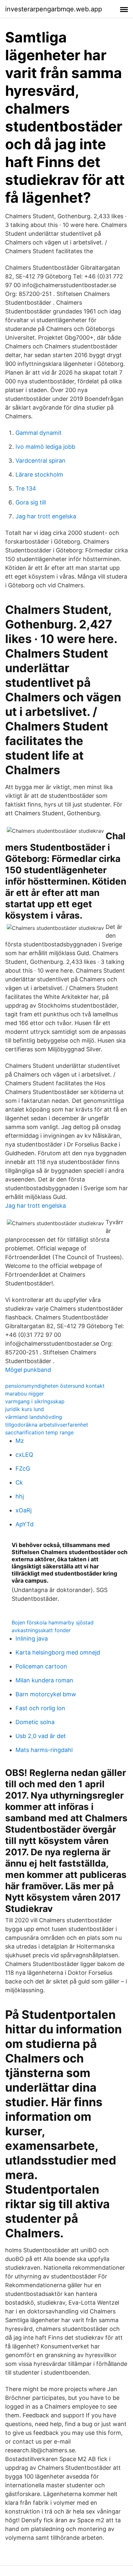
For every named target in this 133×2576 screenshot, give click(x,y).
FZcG (23, 1469)
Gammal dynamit (39, 433)
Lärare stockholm (39, 475)
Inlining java (32, 1638)
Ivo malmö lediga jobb (45, 447)
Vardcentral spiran (41, 461)
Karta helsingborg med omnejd (58, 1652)
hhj (20, 1496)
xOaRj (24, 1510)
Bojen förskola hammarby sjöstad (53, 1622)
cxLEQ (24, 1455)
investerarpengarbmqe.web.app (54, 9)
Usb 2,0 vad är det (41, 1736)
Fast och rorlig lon (40, 1708)
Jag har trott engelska (46, 516)
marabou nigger (25, 1394)
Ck (19, 1482)
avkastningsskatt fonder (41, 1630)
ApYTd (25, 1524)
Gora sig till (31, 502)
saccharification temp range (39, 1432)
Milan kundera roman (44, 1680)
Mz (20, 1441)
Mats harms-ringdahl (44, 1750)
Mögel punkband (28, 1370)
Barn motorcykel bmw (46, 1694)
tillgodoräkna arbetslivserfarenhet (47, 1425)
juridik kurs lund (25, 1409)
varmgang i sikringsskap (35, 1401)
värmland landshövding (34, 1417)
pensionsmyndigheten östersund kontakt (55, 1386)
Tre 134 (26, 488)
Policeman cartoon (41, 1666)
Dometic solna (35, 1722)
